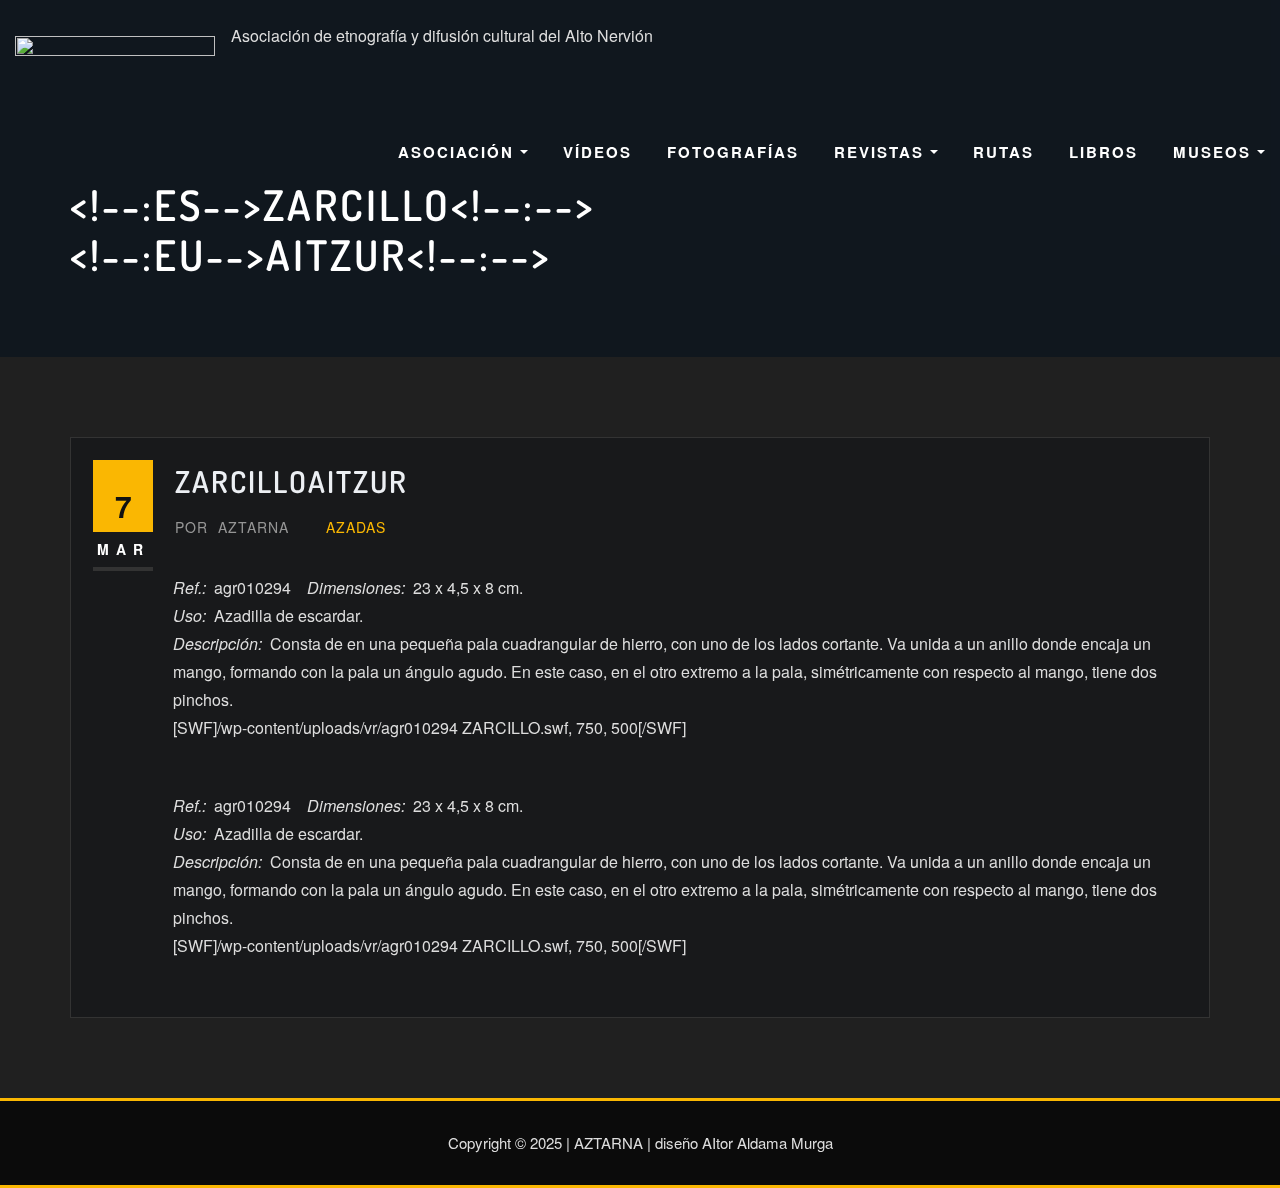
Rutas (1003, 152)
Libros (1103, 152)
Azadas (356, 527)
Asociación (459, 152)
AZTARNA (232, 527)
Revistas (882, 152)
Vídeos (597, 152)
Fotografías (733, 152)
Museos (1215, 152)
